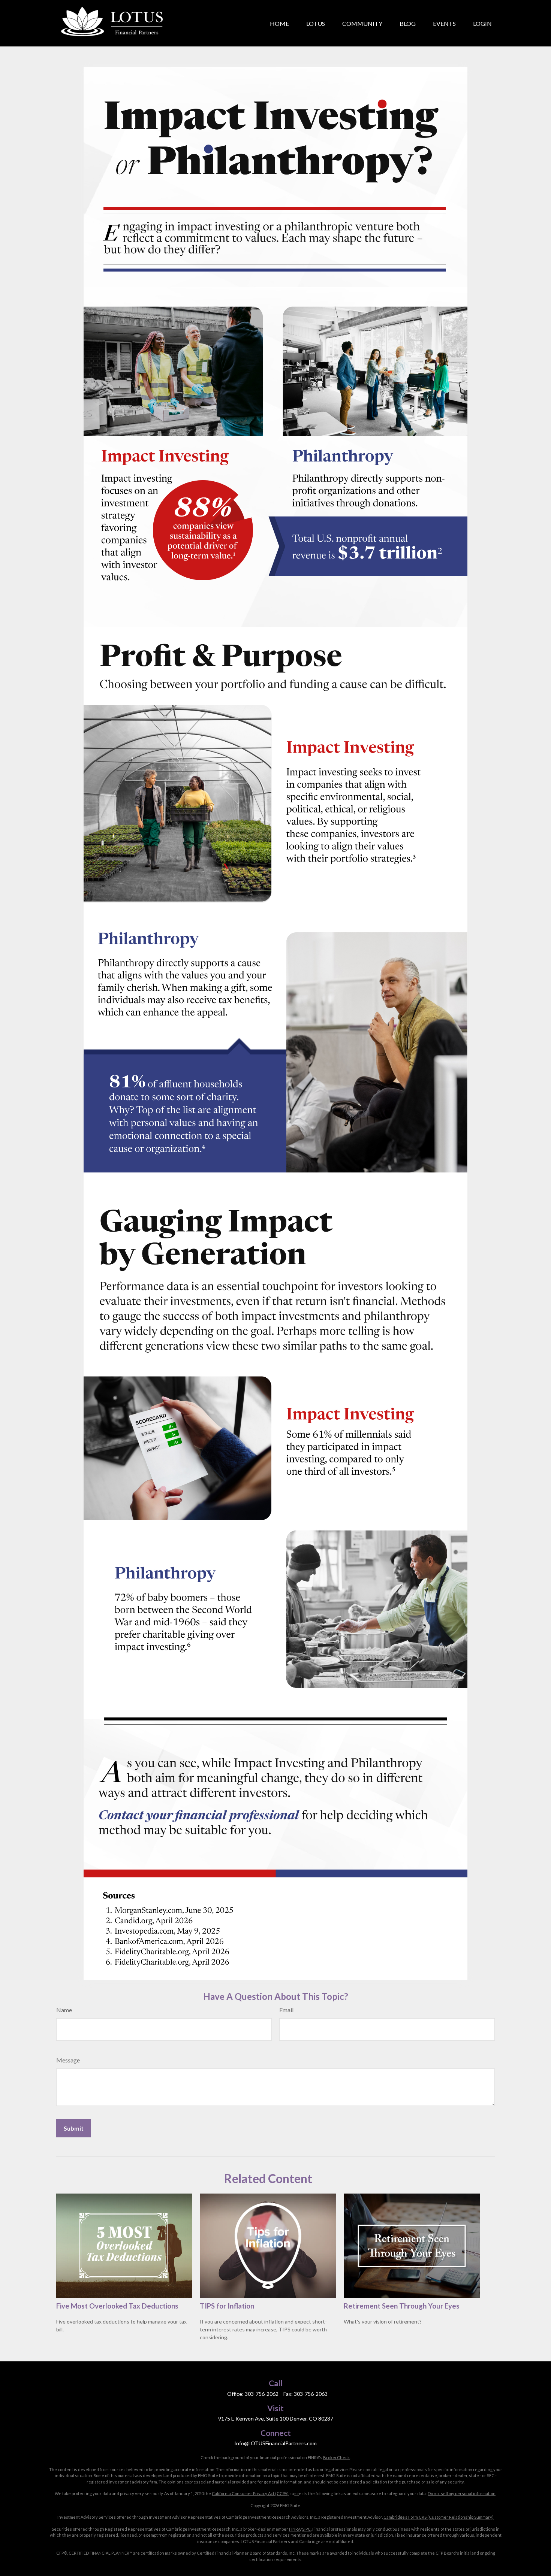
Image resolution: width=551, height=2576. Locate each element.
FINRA (295, 2529)
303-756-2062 (262, 2394)
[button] (279, 23)
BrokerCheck (336, 2457)
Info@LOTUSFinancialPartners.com (275, 2443)
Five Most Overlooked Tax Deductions (117, 2306)
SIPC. (307, 2529)
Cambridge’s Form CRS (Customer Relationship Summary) (439, 2517)
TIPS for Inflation (227, 2306)
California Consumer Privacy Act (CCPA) (250, 2493)
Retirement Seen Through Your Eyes (402, 2306)
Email (286, 2010)
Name (64, 2010)
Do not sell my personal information (462, 2493)
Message (68, 2060)
